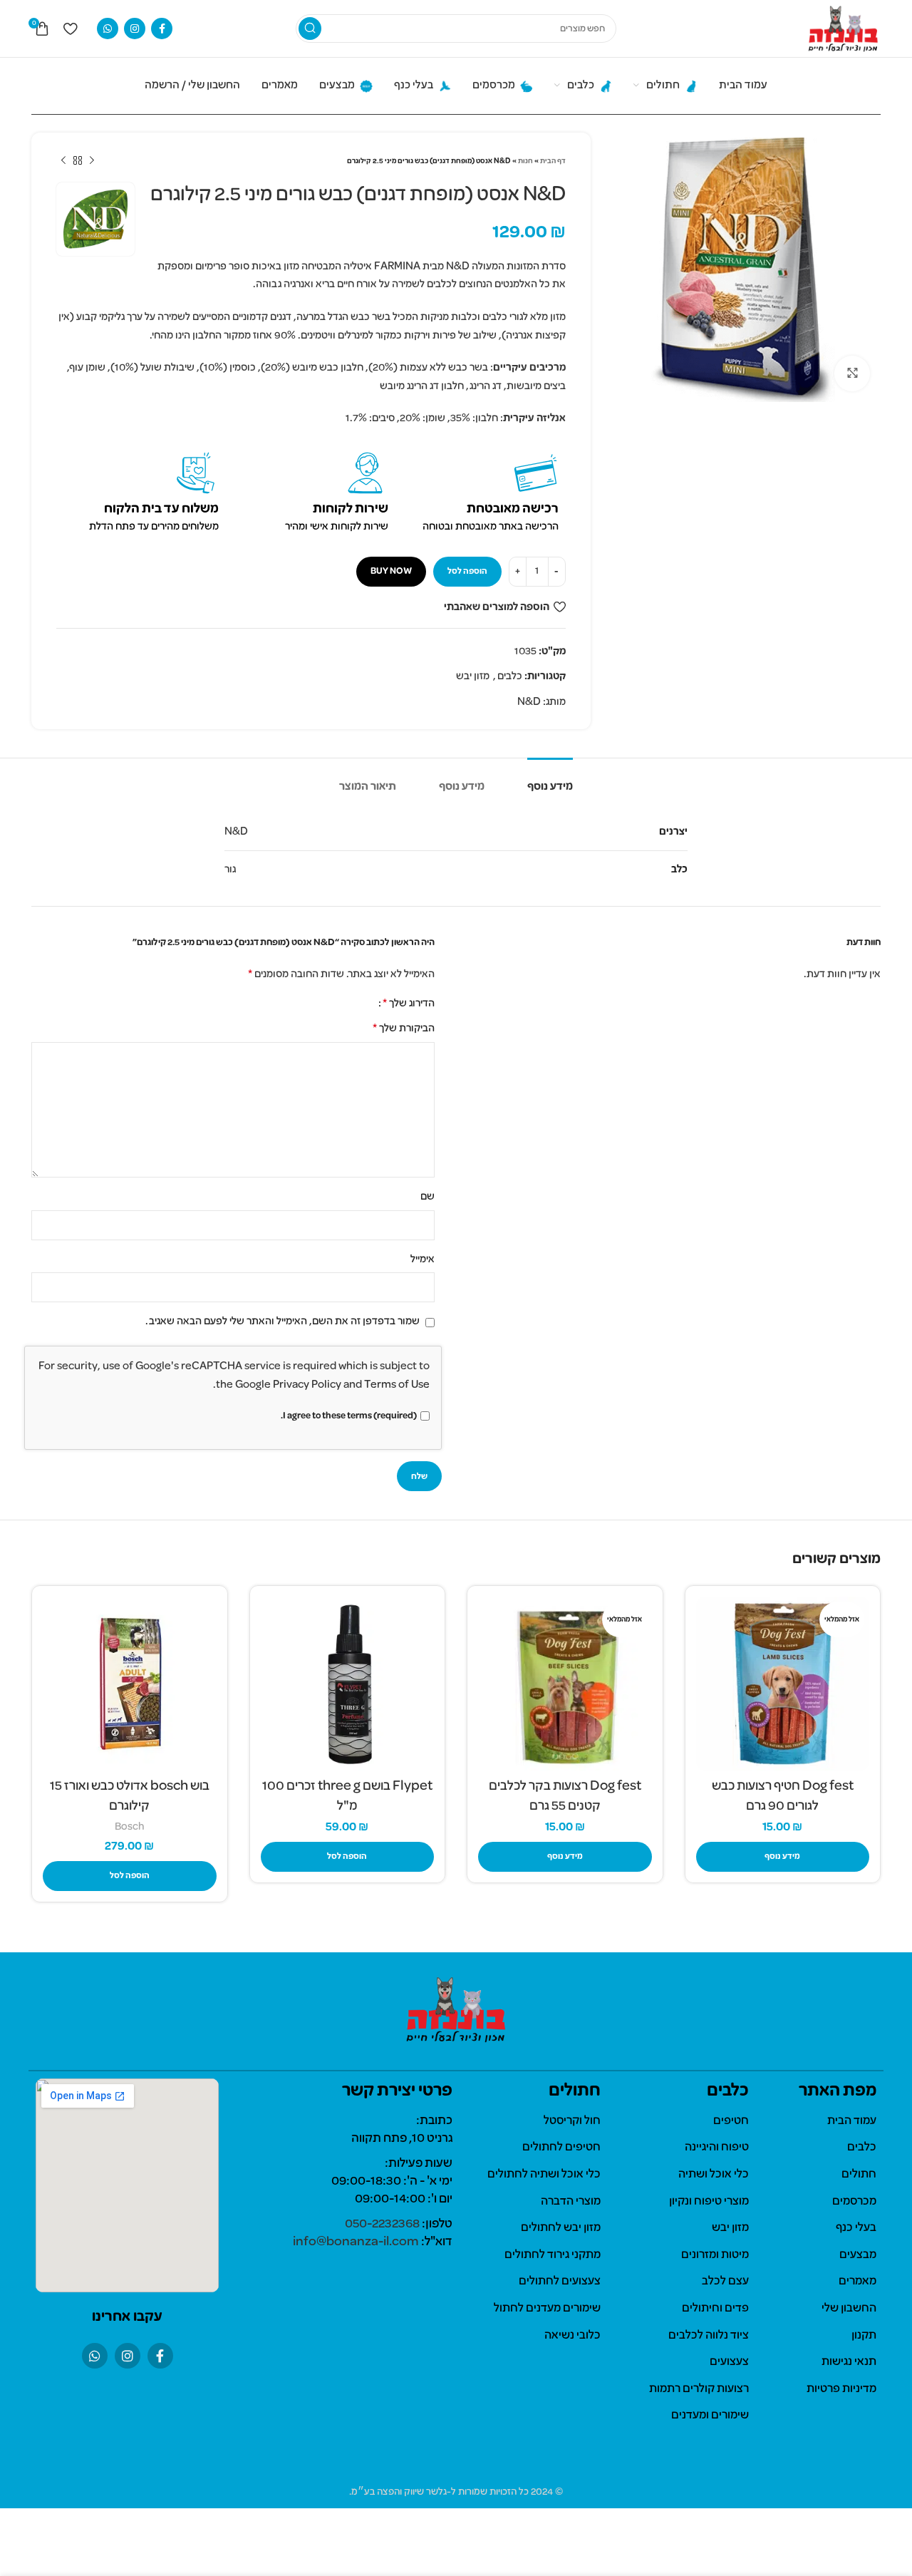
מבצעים (858, 2255)
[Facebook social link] (162, 29)
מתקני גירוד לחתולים (553, 2255)
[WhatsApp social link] (108, 29)
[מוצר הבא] (63, 161)
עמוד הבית (852, 2121)
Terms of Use (397, 1385)
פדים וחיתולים (715, 2309)
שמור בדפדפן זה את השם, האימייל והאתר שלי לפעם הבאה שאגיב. (283, 1322)
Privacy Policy (307, 1385)
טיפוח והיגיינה (717, 2148)
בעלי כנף (856, 2228)
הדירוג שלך (409, 1004)
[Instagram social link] (135, 29)
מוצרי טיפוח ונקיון (709, 2202)
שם (427, 1197)
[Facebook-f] (160, 2356)
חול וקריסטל (572, 2121)
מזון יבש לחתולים (561, 2228)
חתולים (859, 2175)
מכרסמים (854, 2202)
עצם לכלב (725, 2282)
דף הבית (553, 161)
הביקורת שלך (404, 1029)
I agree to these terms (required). (349, 1416)
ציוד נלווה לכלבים (709, 2336)
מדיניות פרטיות (841, 2389)
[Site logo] (843, 29)
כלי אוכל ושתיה (714, 2175)
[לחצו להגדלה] (852, 373)
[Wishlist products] (70, 29)
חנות (525, 161)
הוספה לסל (467, 571)
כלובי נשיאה (572, 2336)
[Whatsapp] (95, 2356)
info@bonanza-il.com (356, 2242)
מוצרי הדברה (571, 2202)
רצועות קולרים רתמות (699, 2389)
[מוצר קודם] (92, 161)
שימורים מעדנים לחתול (547, 2309)
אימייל (423, 1259)
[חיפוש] (310, 29)
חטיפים (731, 2121)
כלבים (510, 676)
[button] (348, 1857)
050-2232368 (382, 2224)
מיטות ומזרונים (715, 2255)
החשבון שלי (849, 2309)
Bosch (130, 1827)
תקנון (864, 2336)
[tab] (550, 780)
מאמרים (857, 2282)
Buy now (391, 571)
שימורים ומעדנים (710, 2416)
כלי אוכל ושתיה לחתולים (544, 2175)
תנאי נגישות (849, 2362)
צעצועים (729, 2362)
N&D (529, 702)
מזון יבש (473, 676)
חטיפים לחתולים (561, 2148)
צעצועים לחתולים (560, 2282)
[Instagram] (128, 2356)
